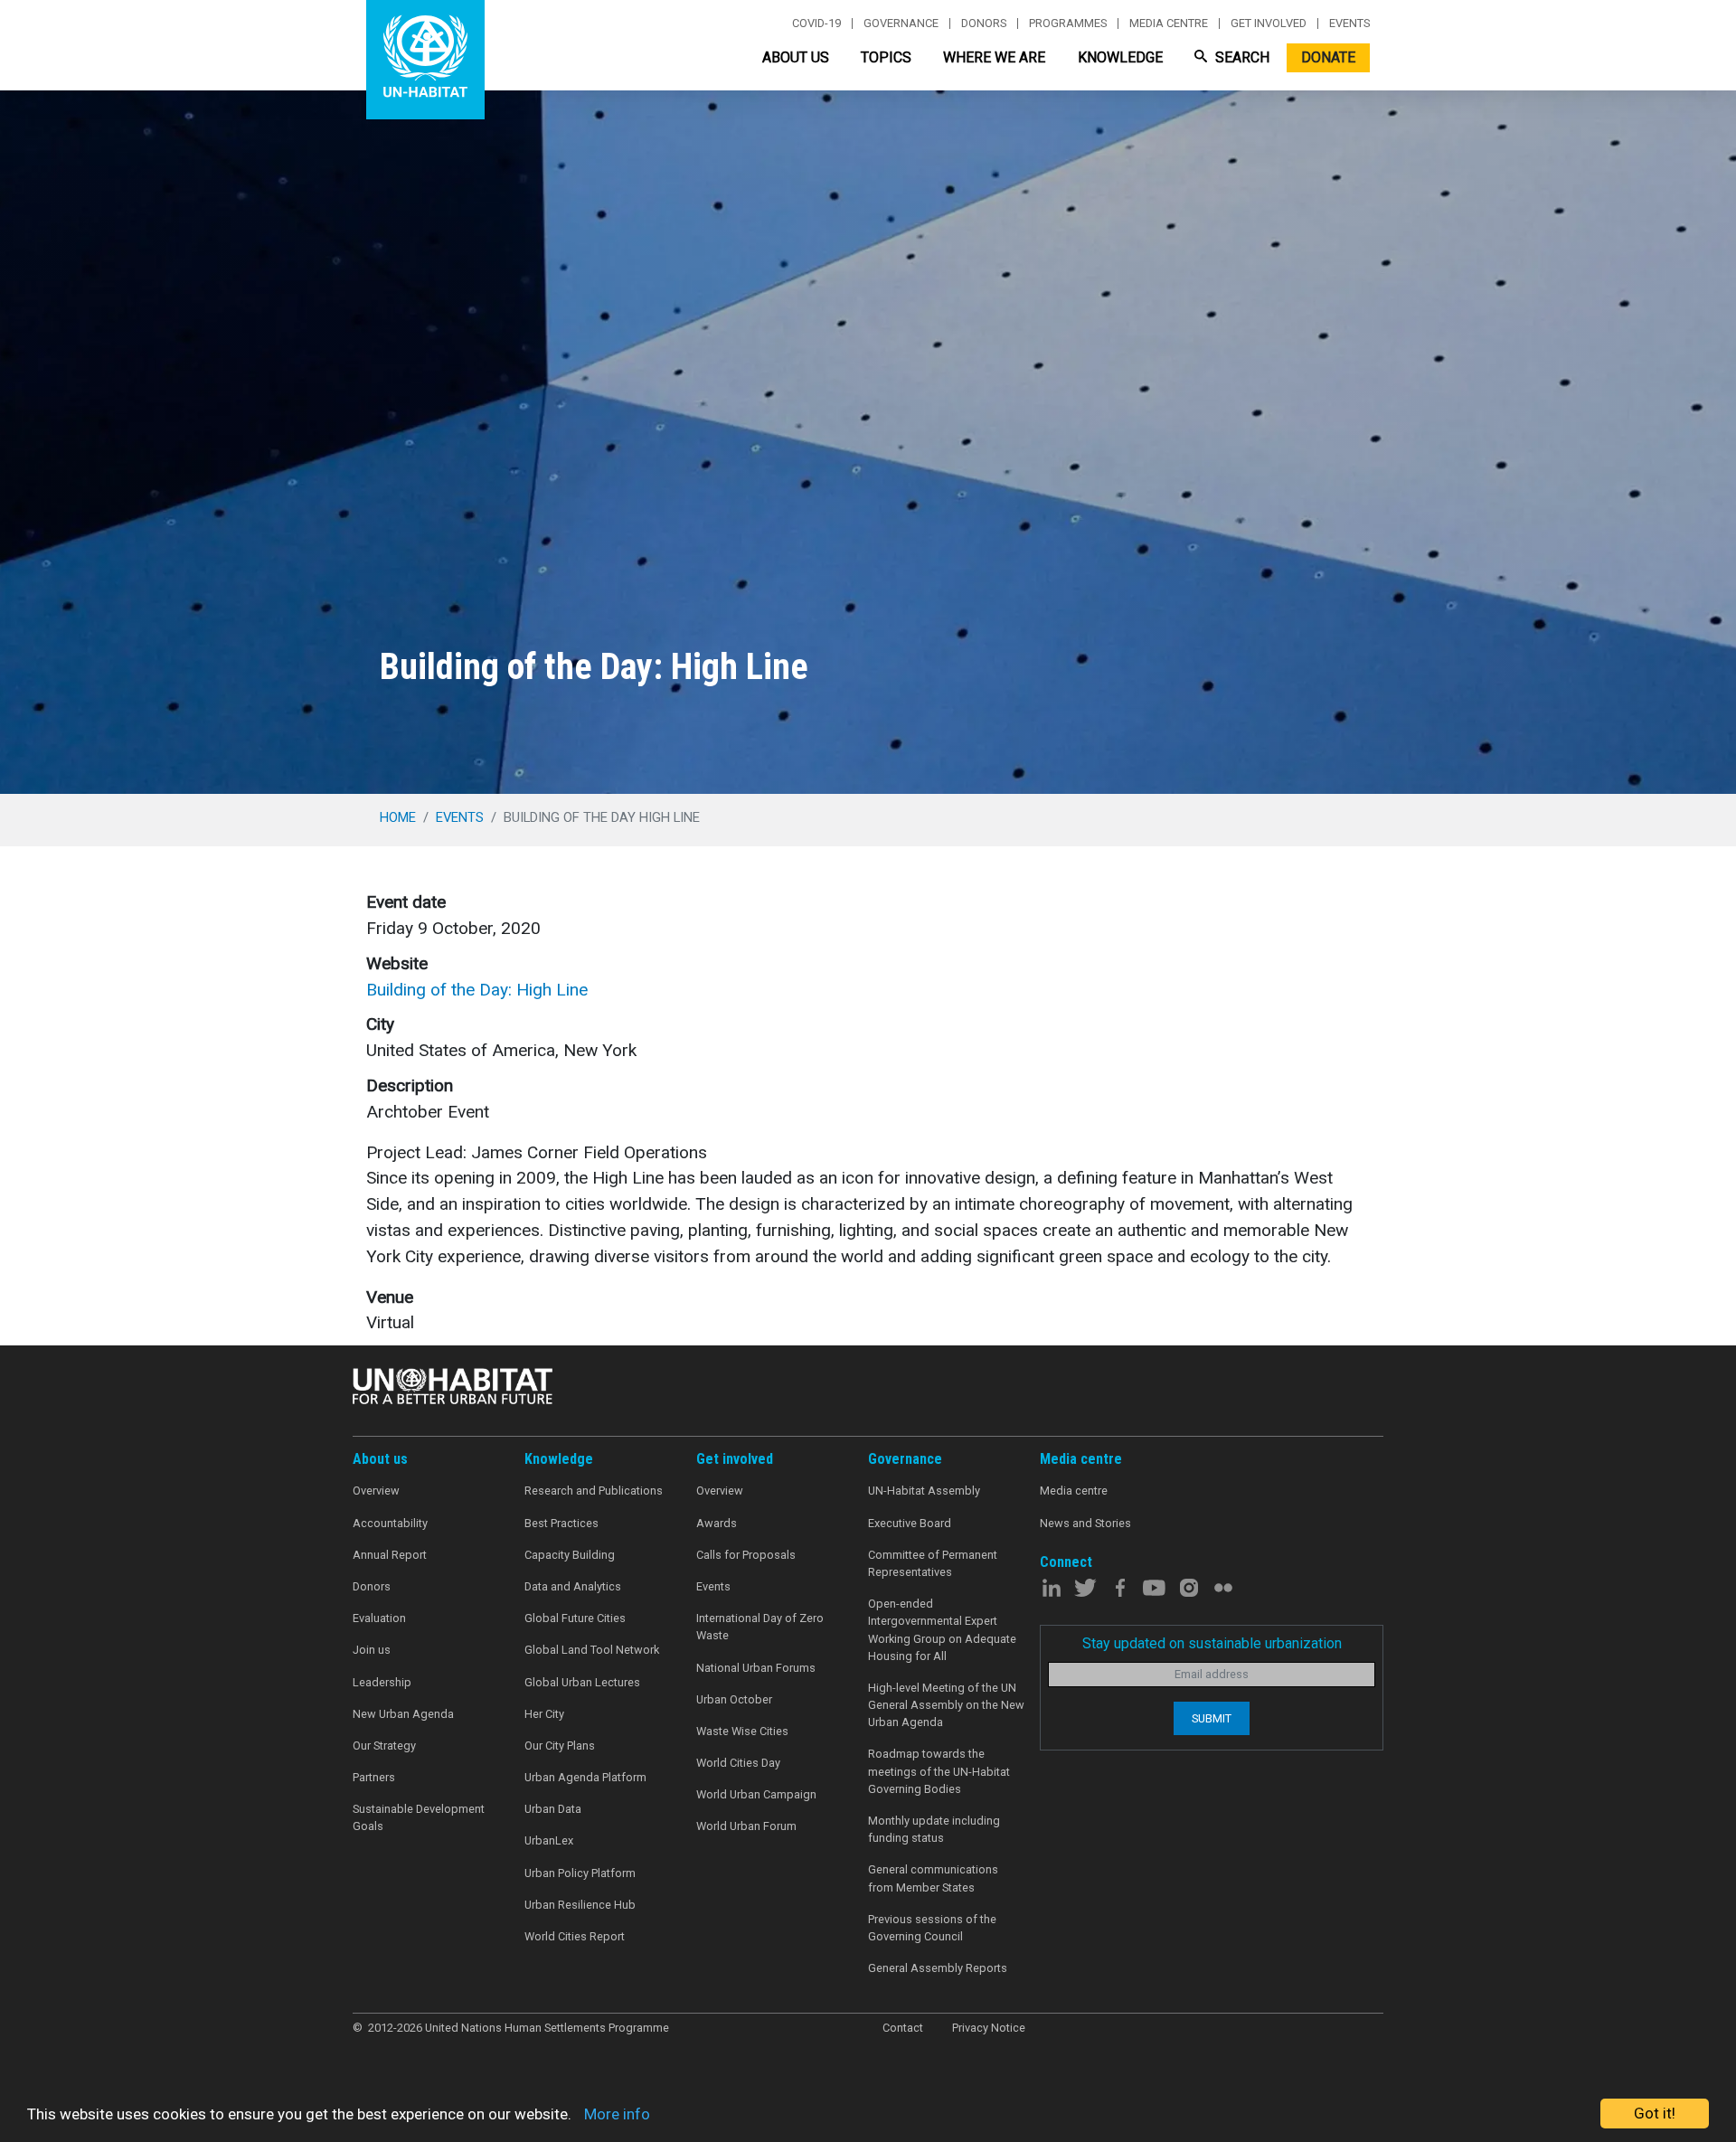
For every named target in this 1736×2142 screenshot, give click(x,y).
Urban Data (553, 1809)
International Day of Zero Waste (760, 1627)
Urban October (734, 1699)
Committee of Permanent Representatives (933, 1563)
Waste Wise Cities (742, 1731)
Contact (903, 2028)
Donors (984, 24)
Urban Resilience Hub (580, 1905)
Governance (901, 24)
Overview (376, 1491)
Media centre (1169, 24)
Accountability (390, 1523)
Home (398, 817)
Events (1349, 24)
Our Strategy (384, 1746)
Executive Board (910, 1523)
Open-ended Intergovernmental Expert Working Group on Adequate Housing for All (942, 1630)
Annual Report (390, 1555)
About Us (796, 57)
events (460, 817)
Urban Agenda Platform (585, 1777)
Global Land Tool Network (592, 1650)
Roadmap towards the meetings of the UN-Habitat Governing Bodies (939, 1771)
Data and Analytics (573, 1586)
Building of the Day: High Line (477, 990)
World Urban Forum (746, 1826)
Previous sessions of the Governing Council (932, 1928)
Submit (1212, 1718)
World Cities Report (575, 1936)
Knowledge (1120, 57)
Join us (372, 1650)
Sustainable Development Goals (419, 1817)
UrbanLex (549, 1840)
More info (617, 2114)
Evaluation (379, 1618)
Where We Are (994, 57)
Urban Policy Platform (580, 1873)
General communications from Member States (933, 1878)
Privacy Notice (989, 2028)
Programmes (1068, 24)
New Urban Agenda (403, 1714)
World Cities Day (738, 1763)
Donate (1328, 57)
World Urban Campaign (756, 1794)
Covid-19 (816, 24)
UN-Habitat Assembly (924, 1491)
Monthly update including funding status (934, 1829)
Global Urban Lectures (582, 1682)
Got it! (1655, 2113)
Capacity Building (570, 1555)
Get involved (1269, 24)
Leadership (382, 1682)
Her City (544, 1714)
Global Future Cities (575, 1618)
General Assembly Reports (938, 1968)
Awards (717, 1523)
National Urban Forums (756, 1668)
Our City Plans (560, 1746)
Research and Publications (594, 1491)
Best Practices (561, 1523)
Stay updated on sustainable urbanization (1212, 1643)
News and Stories (1085, 1523)
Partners (374, 1777)
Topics (886, 57)
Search (1241, 57)
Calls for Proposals (746, 1555)
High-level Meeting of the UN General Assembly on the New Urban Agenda (946, 1705)
